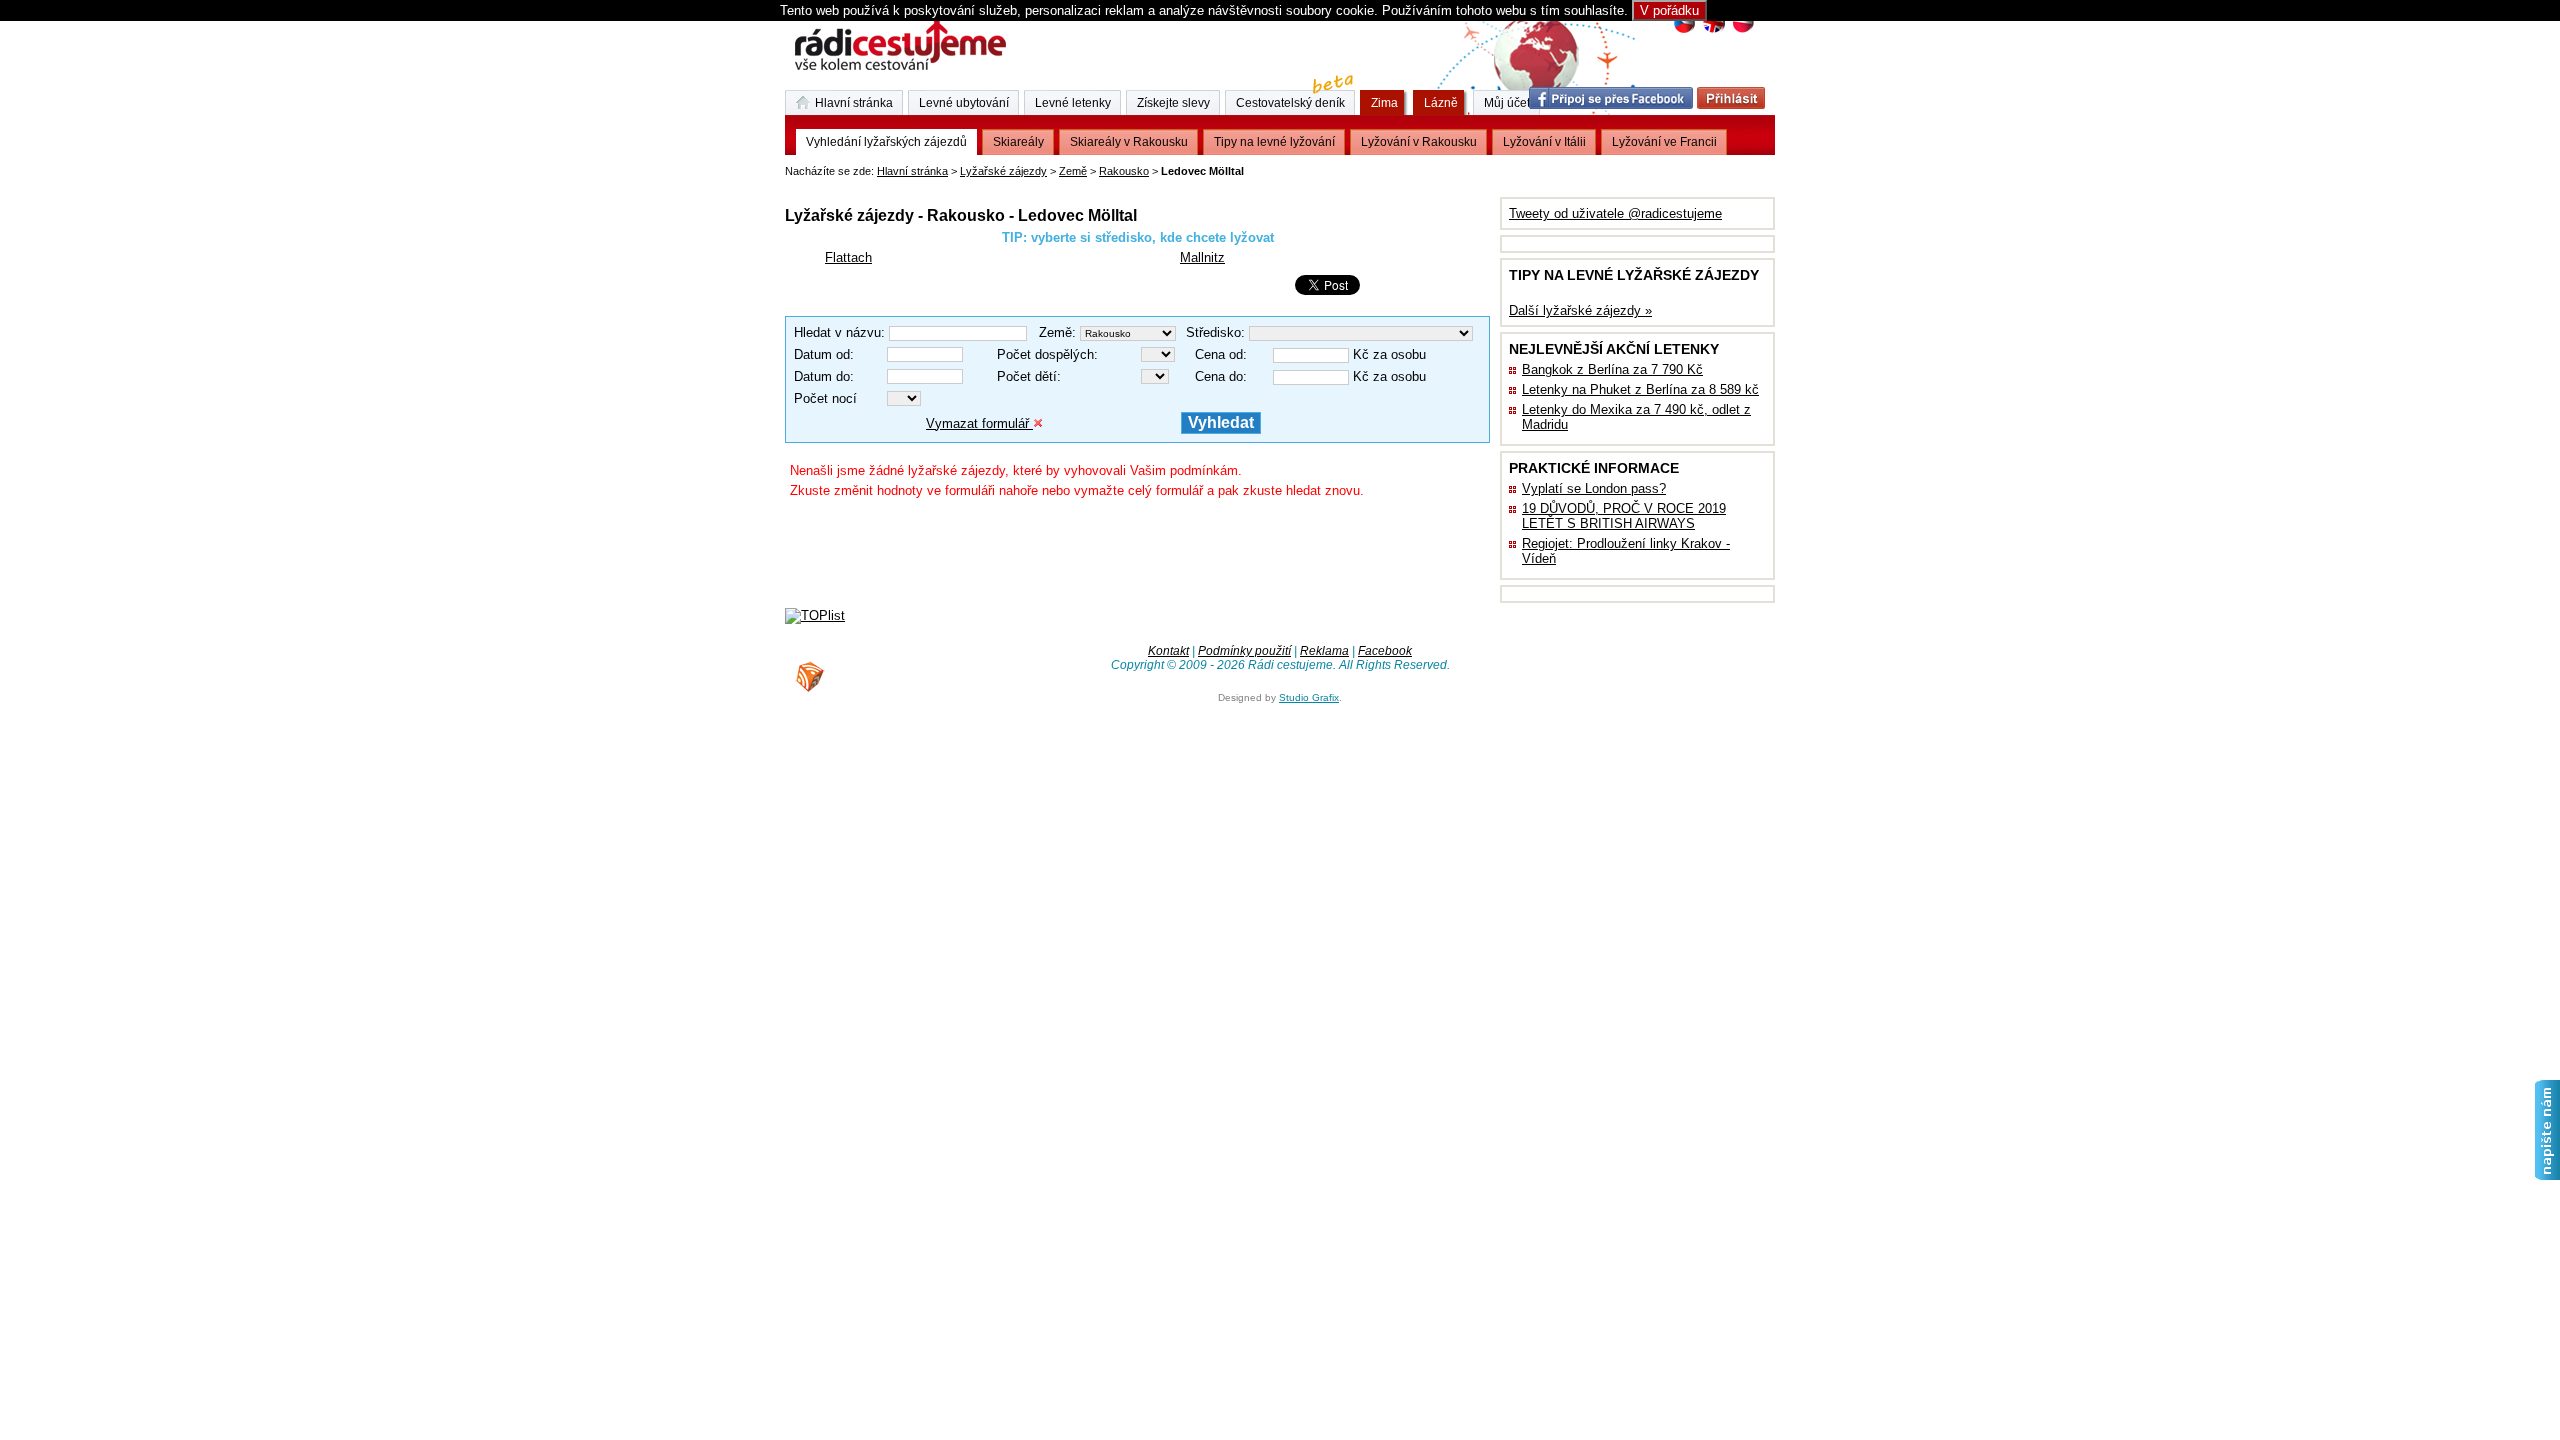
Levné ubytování (964, 103)
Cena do (1219, 376)
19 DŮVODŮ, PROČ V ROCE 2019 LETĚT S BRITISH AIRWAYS (1624, 516)
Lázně (1441, 103)
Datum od (822, 354)
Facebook (1385, 651)
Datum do (822, 376)
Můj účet (1507, 103)
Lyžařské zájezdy (1003, 171)
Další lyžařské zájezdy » (1580, 310)
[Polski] (1742, 30)
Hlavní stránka (912, 171)
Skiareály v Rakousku (1129, 142)
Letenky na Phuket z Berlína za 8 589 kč (1640, 389)
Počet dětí (1027, 376)
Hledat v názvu (837, 332)
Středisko (1213, 332)
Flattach (848, 257)
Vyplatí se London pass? (1594, 488)
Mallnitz (1202, 257)
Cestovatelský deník (1290, 103)
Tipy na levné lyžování (1274, 142)
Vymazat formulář (979, 423)
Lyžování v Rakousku (1419, 142)
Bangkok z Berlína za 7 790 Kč (1612, 369)
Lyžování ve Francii (1664, 142)
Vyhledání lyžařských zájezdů (886, 142)
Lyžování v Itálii (1544, 142)
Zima (1384, 103)
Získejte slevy (1173, 103)
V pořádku (1669, 10)
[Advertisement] (1019, 184)
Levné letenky (1073, 103)
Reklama (1324, 651)
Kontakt (1168, 651)
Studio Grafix (1309, 697)
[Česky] (1684, 30)
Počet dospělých (1045, 354)
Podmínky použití (1244, 651)
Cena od (1219, 354)
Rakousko (1124, 171)
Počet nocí (825, 398)
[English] (1713, 30)
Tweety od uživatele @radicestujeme (1615, 213)
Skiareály (1018, 142)
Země (1073, 171)
